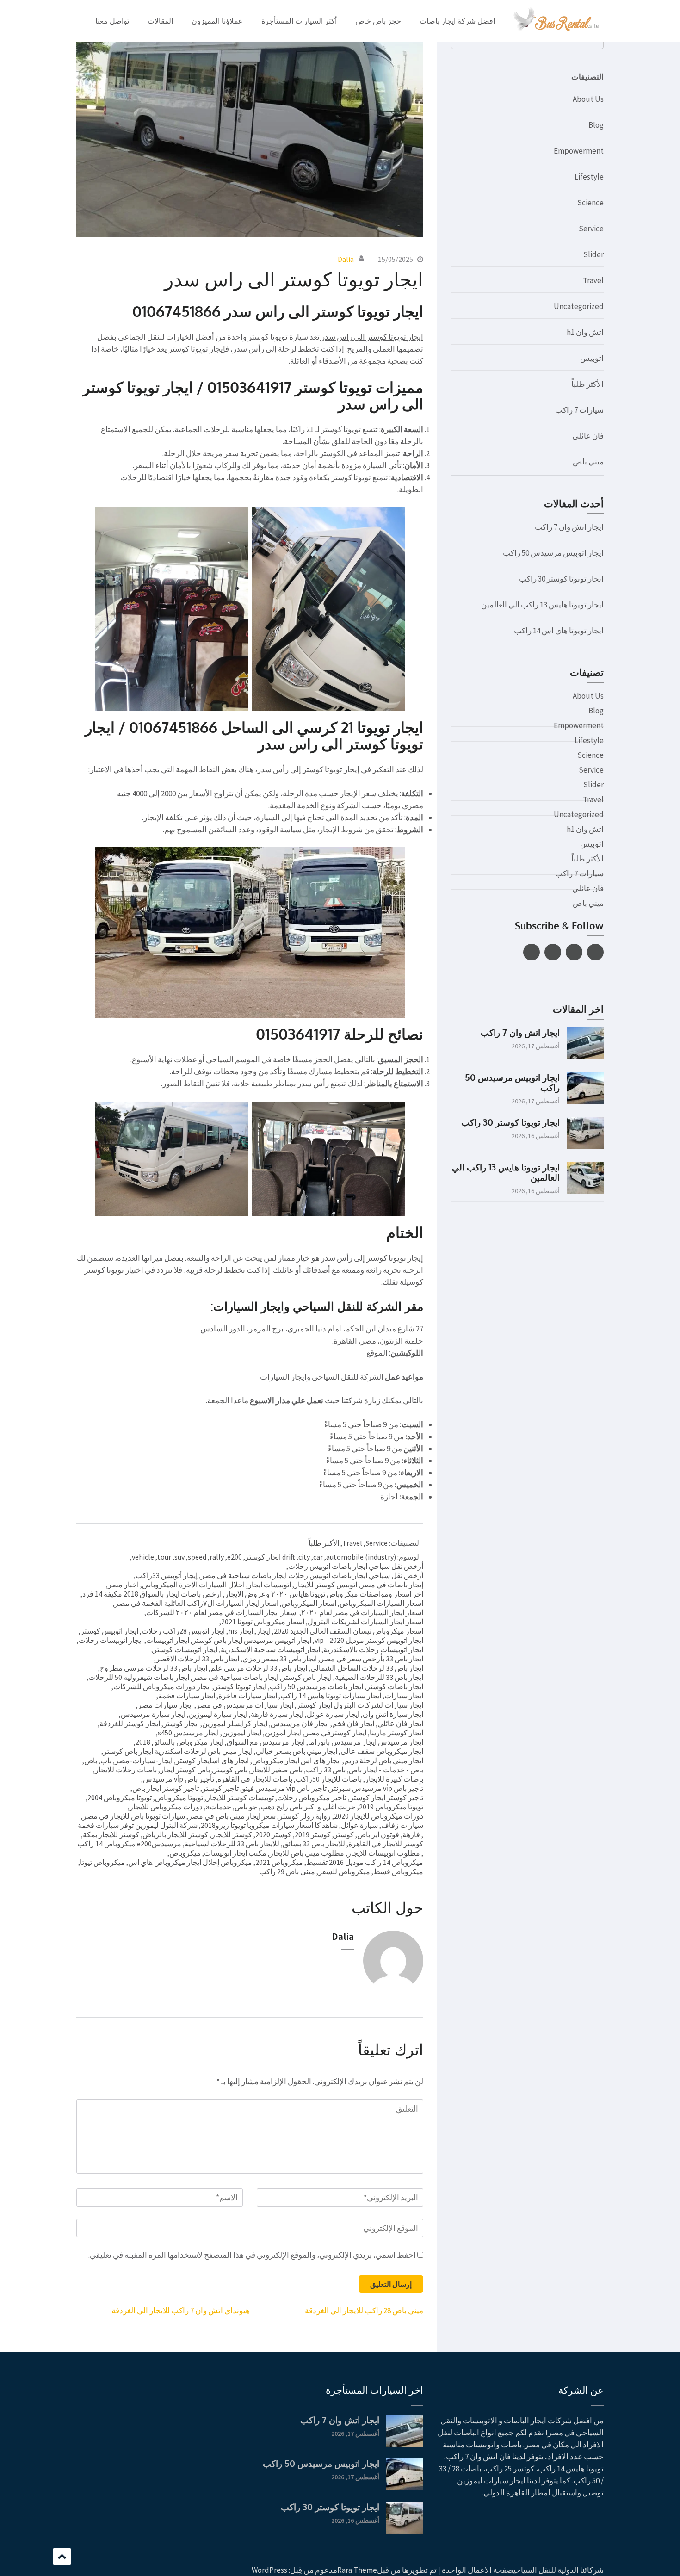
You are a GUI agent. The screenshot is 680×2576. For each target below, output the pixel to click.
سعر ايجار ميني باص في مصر (232, 1816)
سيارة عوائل (359, 1825)
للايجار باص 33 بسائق (314, 1844)
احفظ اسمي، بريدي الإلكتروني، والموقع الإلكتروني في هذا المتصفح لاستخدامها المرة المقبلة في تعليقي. (252, 2255)
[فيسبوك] (595, 952)
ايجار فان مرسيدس (300, 1723)
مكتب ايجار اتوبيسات (235, 1853)
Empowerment (579, 151)
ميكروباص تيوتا (102, 1862)
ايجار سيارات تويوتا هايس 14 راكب (331, 1696)
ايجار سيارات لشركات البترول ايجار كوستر (360, 1705)
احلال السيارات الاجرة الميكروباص (193, 1585)
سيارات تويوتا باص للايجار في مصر (134, 1816)
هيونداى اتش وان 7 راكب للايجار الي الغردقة (181, 2310)
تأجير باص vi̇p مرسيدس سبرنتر (377, 1788)
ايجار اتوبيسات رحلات (111, 1640)
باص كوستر (230, 1770)
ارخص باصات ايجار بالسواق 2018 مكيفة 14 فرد (152, 1594)
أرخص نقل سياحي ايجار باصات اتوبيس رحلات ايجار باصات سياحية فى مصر (312, 1575)
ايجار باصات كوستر (395, 1686)
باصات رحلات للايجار (126, 1770)
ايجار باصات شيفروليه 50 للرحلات (139, 1677)
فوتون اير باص (378, 1834)
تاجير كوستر (220, 1788)
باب (106, 1760)
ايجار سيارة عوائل (333, 1714)
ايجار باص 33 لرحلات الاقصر (198, 1659)
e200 (235, 1557)
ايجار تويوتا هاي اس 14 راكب (559, 631)
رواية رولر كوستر (305, 1816)
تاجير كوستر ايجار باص (166, 1788)
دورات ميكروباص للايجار (166, 1807)
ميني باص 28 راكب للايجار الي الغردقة (364, 2310)
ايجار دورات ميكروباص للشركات (162, 1686)
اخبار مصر (123, 1585)
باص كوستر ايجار (185, 1770)
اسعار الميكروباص (309, 1603)
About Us (588, 99)
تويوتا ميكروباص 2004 (120, 1797)
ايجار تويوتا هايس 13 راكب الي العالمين (542, 605)
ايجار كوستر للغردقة (130, 1723)
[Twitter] (574, 952)
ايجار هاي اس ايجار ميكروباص (297, 1760)
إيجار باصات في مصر (392, 1585)
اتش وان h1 (585, 332)
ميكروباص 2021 (279, 1862)
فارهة (411, 1834)
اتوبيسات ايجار (269, 1585)
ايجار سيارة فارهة (277, 1714)
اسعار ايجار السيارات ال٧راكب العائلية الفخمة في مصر (197, 1603)
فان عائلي (588, 436)
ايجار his (241, 1631)
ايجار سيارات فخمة (187, 1696)
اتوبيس (592, 358)
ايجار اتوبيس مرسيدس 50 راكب (553, 553)
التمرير (62, 2557)
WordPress (269, 2570)
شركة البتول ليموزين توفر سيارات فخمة (138, 1825)
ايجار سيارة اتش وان (393, 1714)
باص (91, 1760)
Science (590, 203)
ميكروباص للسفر (344, 1871)
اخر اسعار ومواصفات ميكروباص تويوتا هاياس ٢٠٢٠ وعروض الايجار (324, 1594)
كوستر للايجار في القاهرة (386, 1844)
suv (179, 1557)
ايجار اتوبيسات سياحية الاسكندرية (270, 1649)
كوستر (344, 1834)
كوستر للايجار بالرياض (175, 1834)
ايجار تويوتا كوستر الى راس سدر (371, 337)
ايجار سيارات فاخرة (248, 1696)
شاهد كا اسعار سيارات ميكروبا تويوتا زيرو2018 (269, 1825)
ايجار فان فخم (353, 1723)
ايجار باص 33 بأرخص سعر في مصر (372, 1659)
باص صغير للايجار (277, 1770)
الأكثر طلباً (324, 1543)
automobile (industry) (361, 1557)
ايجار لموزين (283, 1733)
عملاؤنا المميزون (217, 21)
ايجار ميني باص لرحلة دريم (384, 1760)
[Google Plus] (553, 952)
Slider (593, 254)
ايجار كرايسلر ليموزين (235, 1723)
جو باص (246, 1807)
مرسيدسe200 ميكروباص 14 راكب (129, 1844)
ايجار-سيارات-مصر (144, 1760)
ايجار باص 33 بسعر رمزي (280, 1659)
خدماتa (219, 1807)
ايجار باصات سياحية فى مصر (235, 1677)
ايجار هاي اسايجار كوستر (212, 1760)
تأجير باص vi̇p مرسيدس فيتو (284, 1788)
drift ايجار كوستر (270, 1557)
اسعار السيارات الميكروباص (381, 1603)
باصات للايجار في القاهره (255, 1779)
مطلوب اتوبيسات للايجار (384, 1853)
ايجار (263, 1631)
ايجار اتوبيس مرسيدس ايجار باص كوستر (252, 1640)
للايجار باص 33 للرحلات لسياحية (232, 1844)
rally (217, 1557)
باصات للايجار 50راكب (329, 1779)
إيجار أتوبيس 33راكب (167, 1575)
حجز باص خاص (378, 21)
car (318, 1557)
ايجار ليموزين (242, 1733)
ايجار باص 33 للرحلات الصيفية (379, 1677)
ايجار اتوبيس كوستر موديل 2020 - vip (369, 1640)
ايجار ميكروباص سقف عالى (382, 1751)
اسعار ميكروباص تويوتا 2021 (263, 1622)
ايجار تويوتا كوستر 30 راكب (561, 579)
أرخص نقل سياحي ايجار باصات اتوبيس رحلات (356, 1566)
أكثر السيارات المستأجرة (299, 21)
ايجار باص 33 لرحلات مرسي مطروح (154, 1668)
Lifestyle (589, 177)
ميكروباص (185, 1853)
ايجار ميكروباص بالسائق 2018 (179, 1742)
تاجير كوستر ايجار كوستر (386, 1797)
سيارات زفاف (402, 1825)
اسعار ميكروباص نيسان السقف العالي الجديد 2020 (349, 1631)
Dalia (346, 259)
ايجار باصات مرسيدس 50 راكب (316, 1686)
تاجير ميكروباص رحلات (312, 1797)
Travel (352, 1543)
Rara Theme (357, 2570)
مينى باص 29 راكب (287, 1871)
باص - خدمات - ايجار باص (386, 1770)
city (304, 1557)
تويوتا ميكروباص (179, 1797)
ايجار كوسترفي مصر (336, 1733)
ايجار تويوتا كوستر (240, 1686)
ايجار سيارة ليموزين (218, 1714)
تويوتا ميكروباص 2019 (391, 1807)
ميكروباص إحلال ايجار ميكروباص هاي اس (190, 1862)
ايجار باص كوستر (307, 1677)
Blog (596, 125)
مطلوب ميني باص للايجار (307, 1853)
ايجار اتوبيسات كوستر (185, 1649)
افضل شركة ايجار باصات (457, 21)
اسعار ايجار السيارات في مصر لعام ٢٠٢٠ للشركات (222, 1612)
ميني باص (588, 462)
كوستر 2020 (273, 1834)
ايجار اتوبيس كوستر (109, 1631)
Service (377, 1543)
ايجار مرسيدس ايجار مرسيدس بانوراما (366, 1742)
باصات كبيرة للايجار (394, 1779)
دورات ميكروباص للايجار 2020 (379, 1816)
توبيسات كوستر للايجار (240, 1797)
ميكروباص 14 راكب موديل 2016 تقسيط (365, 1862)
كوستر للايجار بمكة (111, 1834)
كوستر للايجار (232, 1834)
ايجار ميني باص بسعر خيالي (297, 1751)
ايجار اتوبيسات (168, 1640)
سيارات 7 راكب (579, 410)
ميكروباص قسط (398, 1871)
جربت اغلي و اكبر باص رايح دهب (308, 1807)
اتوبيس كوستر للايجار (326, 1585)
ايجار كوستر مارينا (396, 1733)
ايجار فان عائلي (400, 1723)
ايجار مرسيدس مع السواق (266, 1742)
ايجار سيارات (404, 1696)
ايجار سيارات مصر (165, 1705)
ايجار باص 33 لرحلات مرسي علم (259, 1668)
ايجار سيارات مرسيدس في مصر (245, 1705)
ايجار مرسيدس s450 (188, 1733)
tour (164, 1557)
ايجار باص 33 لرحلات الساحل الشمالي (367, 1668)
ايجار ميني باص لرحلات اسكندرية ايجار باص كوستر (178, 1751)
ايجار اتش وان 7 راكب (569, 527)
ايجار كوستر (181, 1723)
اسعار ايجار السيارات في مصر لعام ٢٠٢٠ (362, 1612)
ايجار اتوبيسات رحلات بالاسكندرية (373, 1649)
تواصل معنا (112, 21)
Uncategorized (579, 306)
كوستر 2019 (313, 1834)
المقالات (160, 21)
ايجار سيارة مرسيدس (153, 1714)
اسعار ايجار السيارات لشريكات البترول (365, 1622)
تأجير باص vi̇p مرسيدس (179, 1779)
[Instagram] (532, 952)
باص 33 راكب (326, 1770)
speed (197, 1557)
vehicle (143, 1557)
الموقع (377, 1353)
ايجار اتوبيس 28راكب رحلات (183, 1631)
